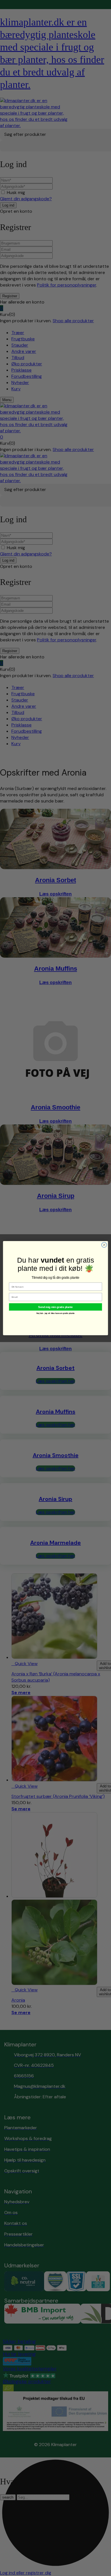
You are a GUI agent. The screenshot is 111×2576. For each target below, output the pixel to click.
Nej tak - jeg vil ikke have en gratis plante (55, 1313)
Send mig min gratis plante (55, 1307)
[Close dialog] (104, 1245)
